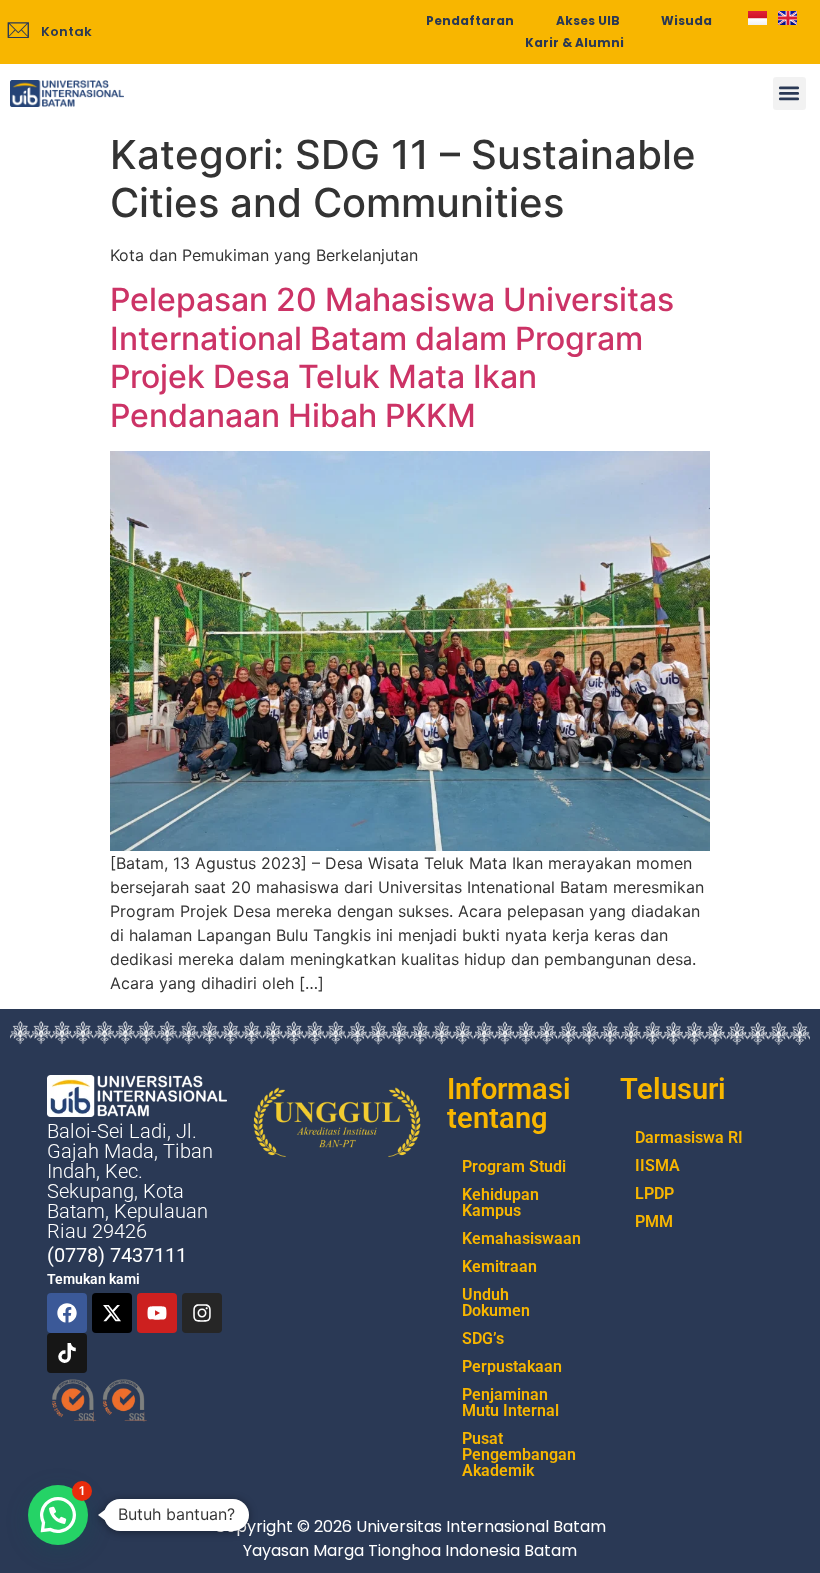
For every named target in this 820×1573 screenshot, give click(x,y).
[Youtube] (157, 1313)
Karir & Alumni (574, 42)
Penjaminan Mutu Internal (510, 1402)
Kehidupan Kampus (500, 1202)
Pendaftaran (470, 20)
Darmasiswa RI (689, 1137)
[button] (789, 93)
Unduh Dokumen (496, 1302)
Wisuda (686, 20)
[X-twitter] (112, 1313)
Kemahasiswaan (521, 1238)
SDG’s (483, 1338)
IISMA (657, 1165)
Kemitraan (499, 1266)
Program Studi (514, 1166)
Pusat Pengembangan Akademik (519, 1454)
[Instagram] (202, 1313)
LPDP (654, 1193)
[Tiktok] (67, 1353)
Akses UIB (588, 20)
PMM (654, 1221)
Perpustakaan (512, 1366)
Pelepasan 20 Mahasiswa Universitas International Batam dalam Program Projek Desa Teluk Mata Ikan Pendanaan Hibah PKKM (392, 357)
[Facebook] (67, 1313)
